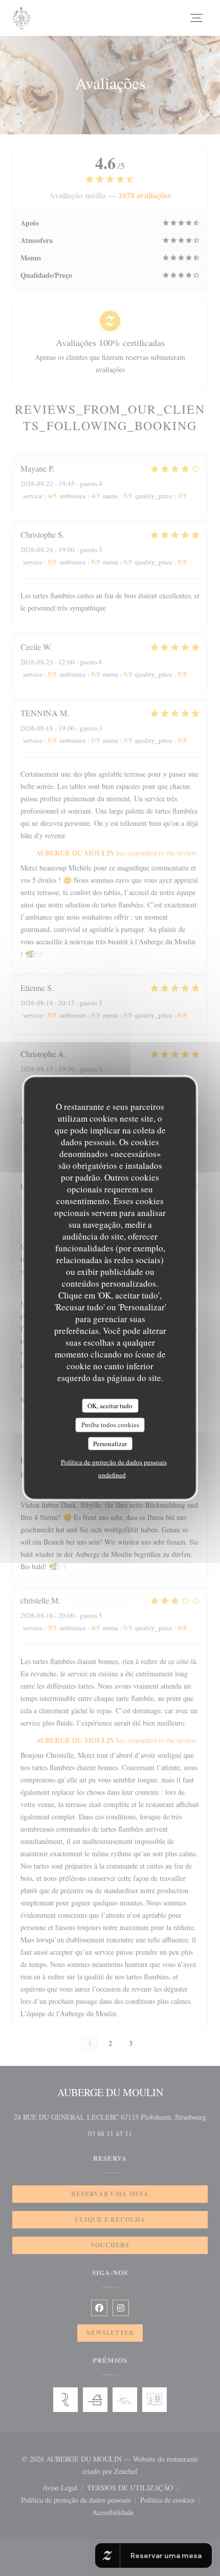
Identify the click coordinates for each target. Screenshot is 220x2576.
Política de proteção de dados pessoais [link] (114, 1462)
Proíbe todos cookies (110, 1425)
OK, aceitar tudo (110, 1405)
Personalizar (110, 1443)
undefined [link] (112, 1475)
